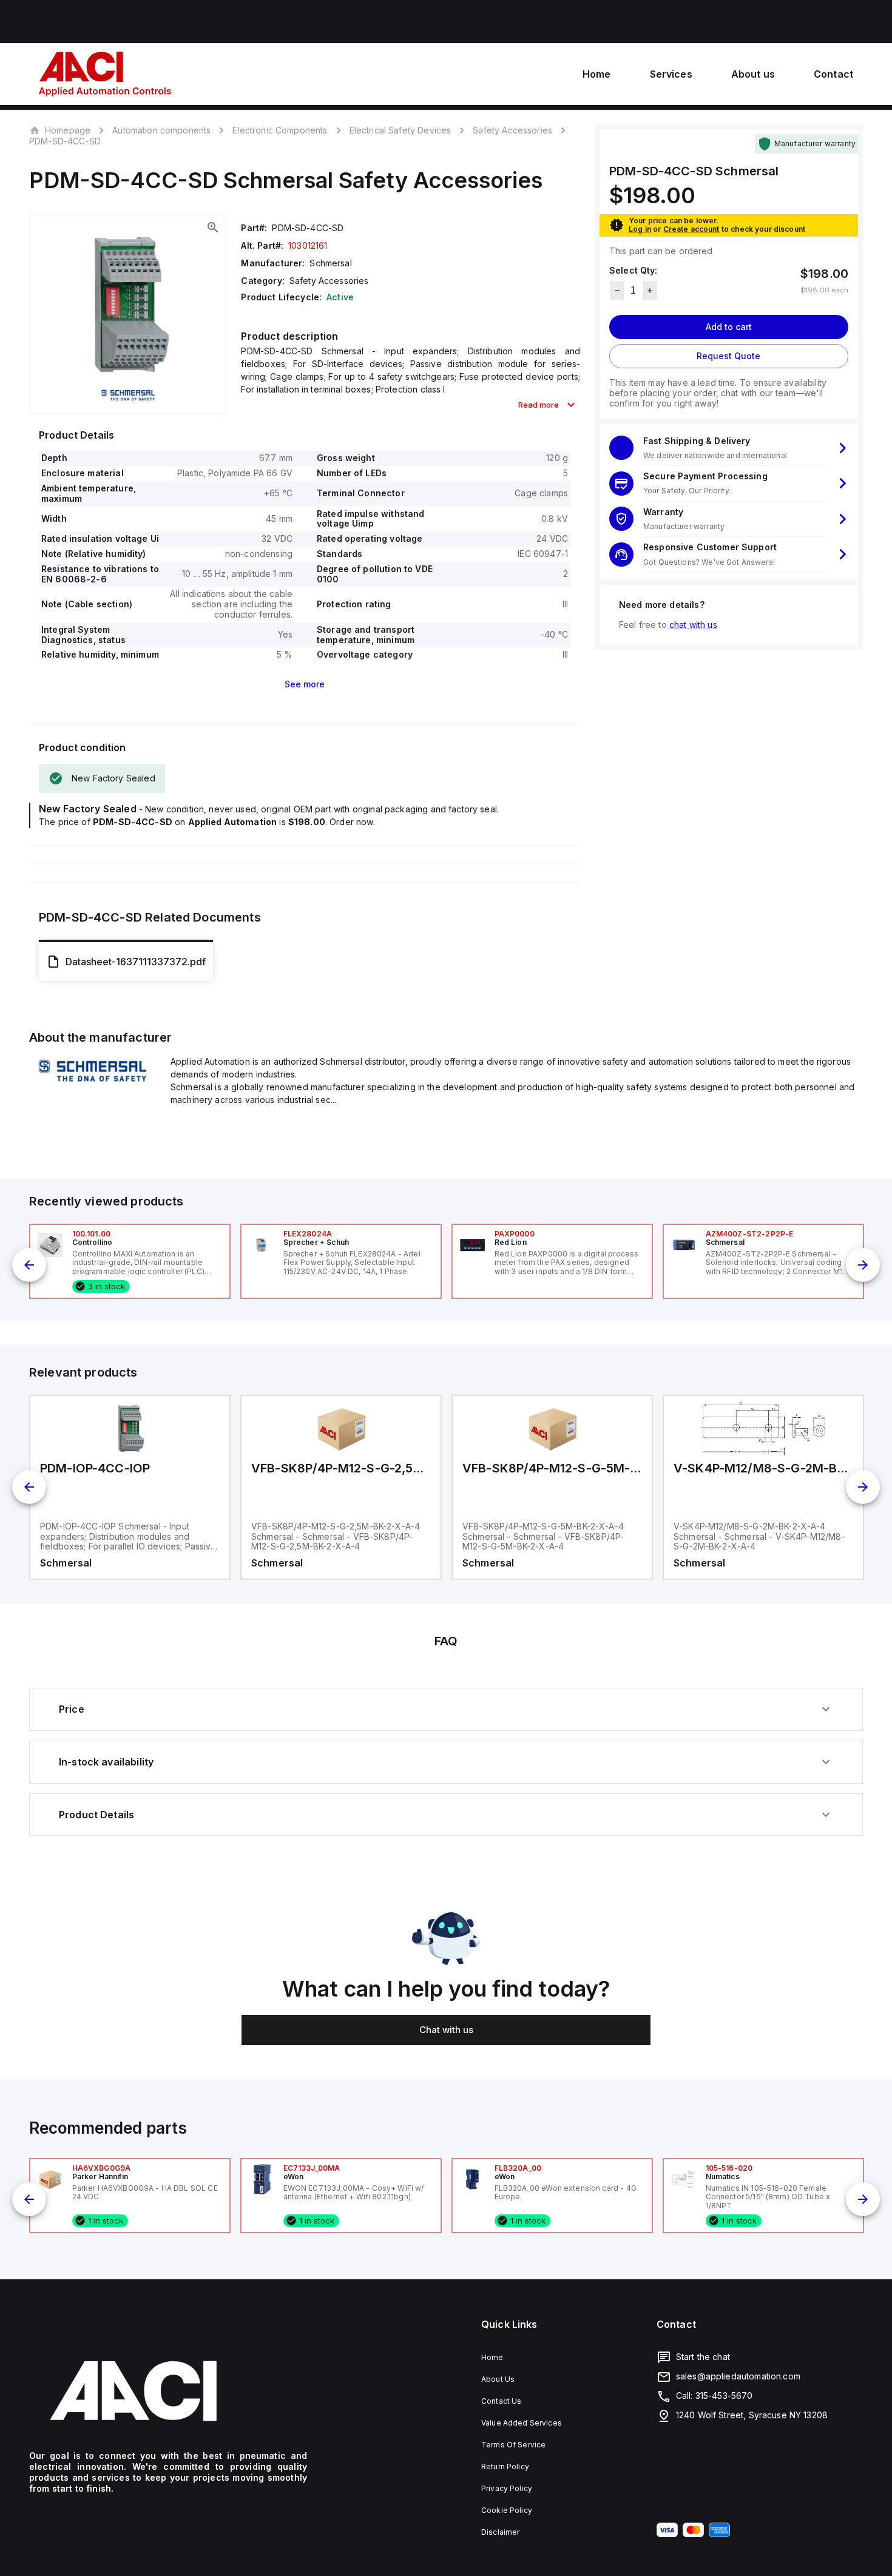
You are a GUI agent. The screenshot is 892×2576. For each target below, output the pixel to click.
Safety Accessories (512, 130)
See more (305, 684)
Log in (640, 229)
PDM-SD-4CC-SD (65, 141)
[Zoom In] (213, 228)
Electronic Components (280, 130)
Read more (539, 405)
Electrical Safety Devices (400, 130)
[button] (729, 448)
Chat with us (446, 2030)
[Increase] (650, 291)
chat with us (693, 625)
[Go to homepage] (168, 2391)
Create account (691, 229)
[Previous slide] (29, 1265)
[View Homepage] (105, 74)
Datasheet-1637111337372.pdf (136, 962)
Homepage (68, 130)
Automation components (161, 130)
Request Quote (728, 356)
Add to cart (729, 327)
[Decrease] (617, 291)
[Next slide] (863, 1265)
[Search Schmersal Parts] (93, 1084)
